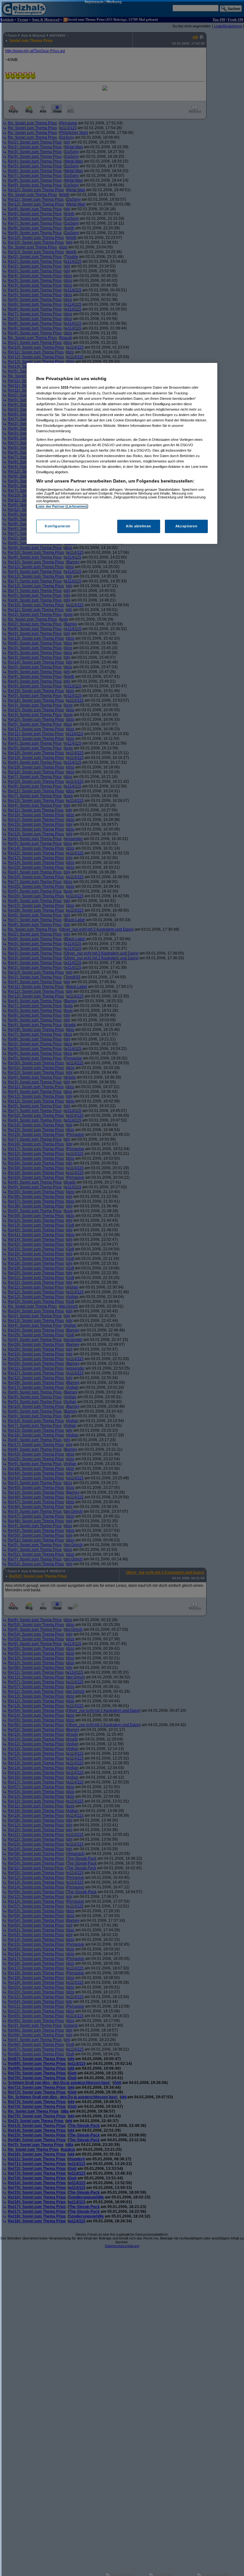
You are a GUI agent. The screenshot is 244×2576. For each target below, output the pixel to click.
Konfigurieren (58, 526)
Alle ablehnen (138, 526)
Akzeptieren (186, 526)
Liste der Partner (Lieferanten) (62, 506)
